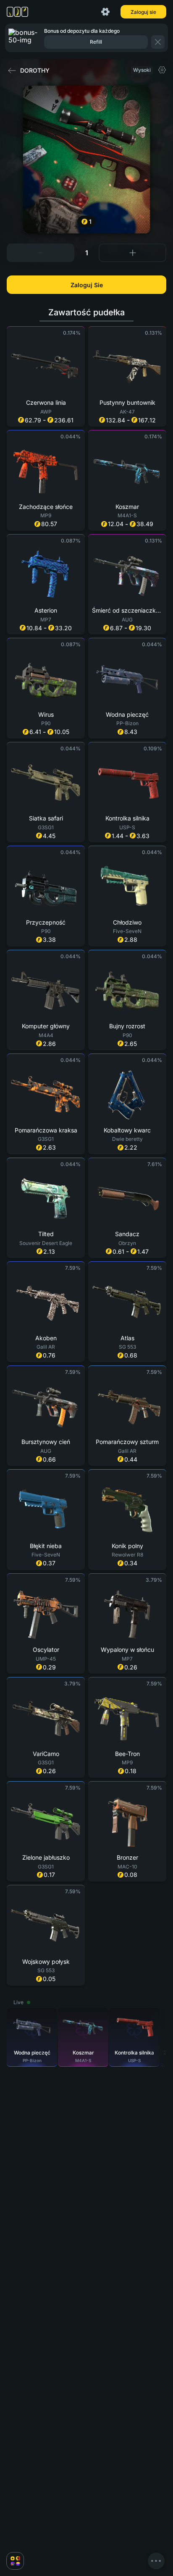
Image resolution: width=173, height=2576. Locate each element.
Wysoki (142, 70)
